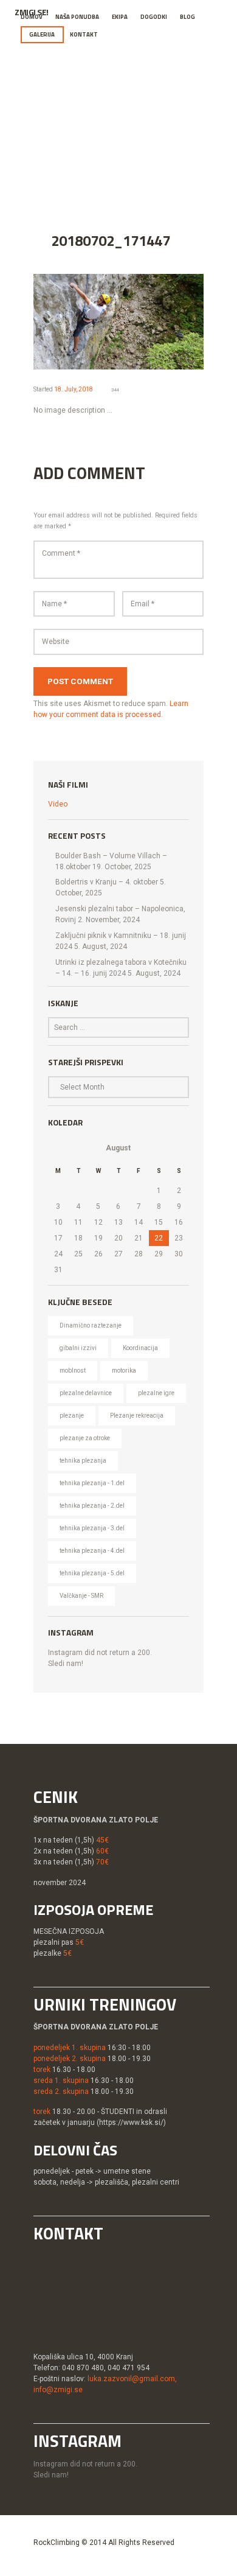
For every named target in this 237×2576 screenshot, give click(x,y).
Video (58, 804)
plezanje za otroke (85, 1438)
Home (57, 130)
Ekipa (120, 17)
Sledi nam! (66, 1664)
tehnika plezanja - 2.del (92, 1506)
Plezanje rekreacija (137, 1416)
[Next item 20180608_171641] (161, 321)
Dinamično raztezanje (91, 1325)
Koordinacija (140, 1348)
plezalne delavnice (86, 1393)
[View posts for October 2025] (58, 1148)
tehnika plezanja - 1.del (92, 1483)
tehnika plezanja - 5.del (92, 1573)
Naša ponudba (77, 17)
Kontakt (84, 34)
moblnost (73, 1370)
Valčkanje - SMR (81, 1596)
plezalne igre (156, 1393)
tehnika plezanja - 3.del (92, 1528)
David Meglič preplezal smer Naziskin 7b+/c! (118, 149)
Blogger (151, 130)
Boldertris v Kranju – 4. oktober (107, 882)
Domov (32, 17)
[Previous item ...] (76, 321)
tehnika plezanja (83, 1461)
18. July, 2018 (74, 389)
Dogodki (154, 17)
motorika (124, 1370)
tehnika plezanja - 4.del (92, 1551)
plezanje (72, 1416)
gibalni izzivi (78, 1348)
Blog (187, 17)
